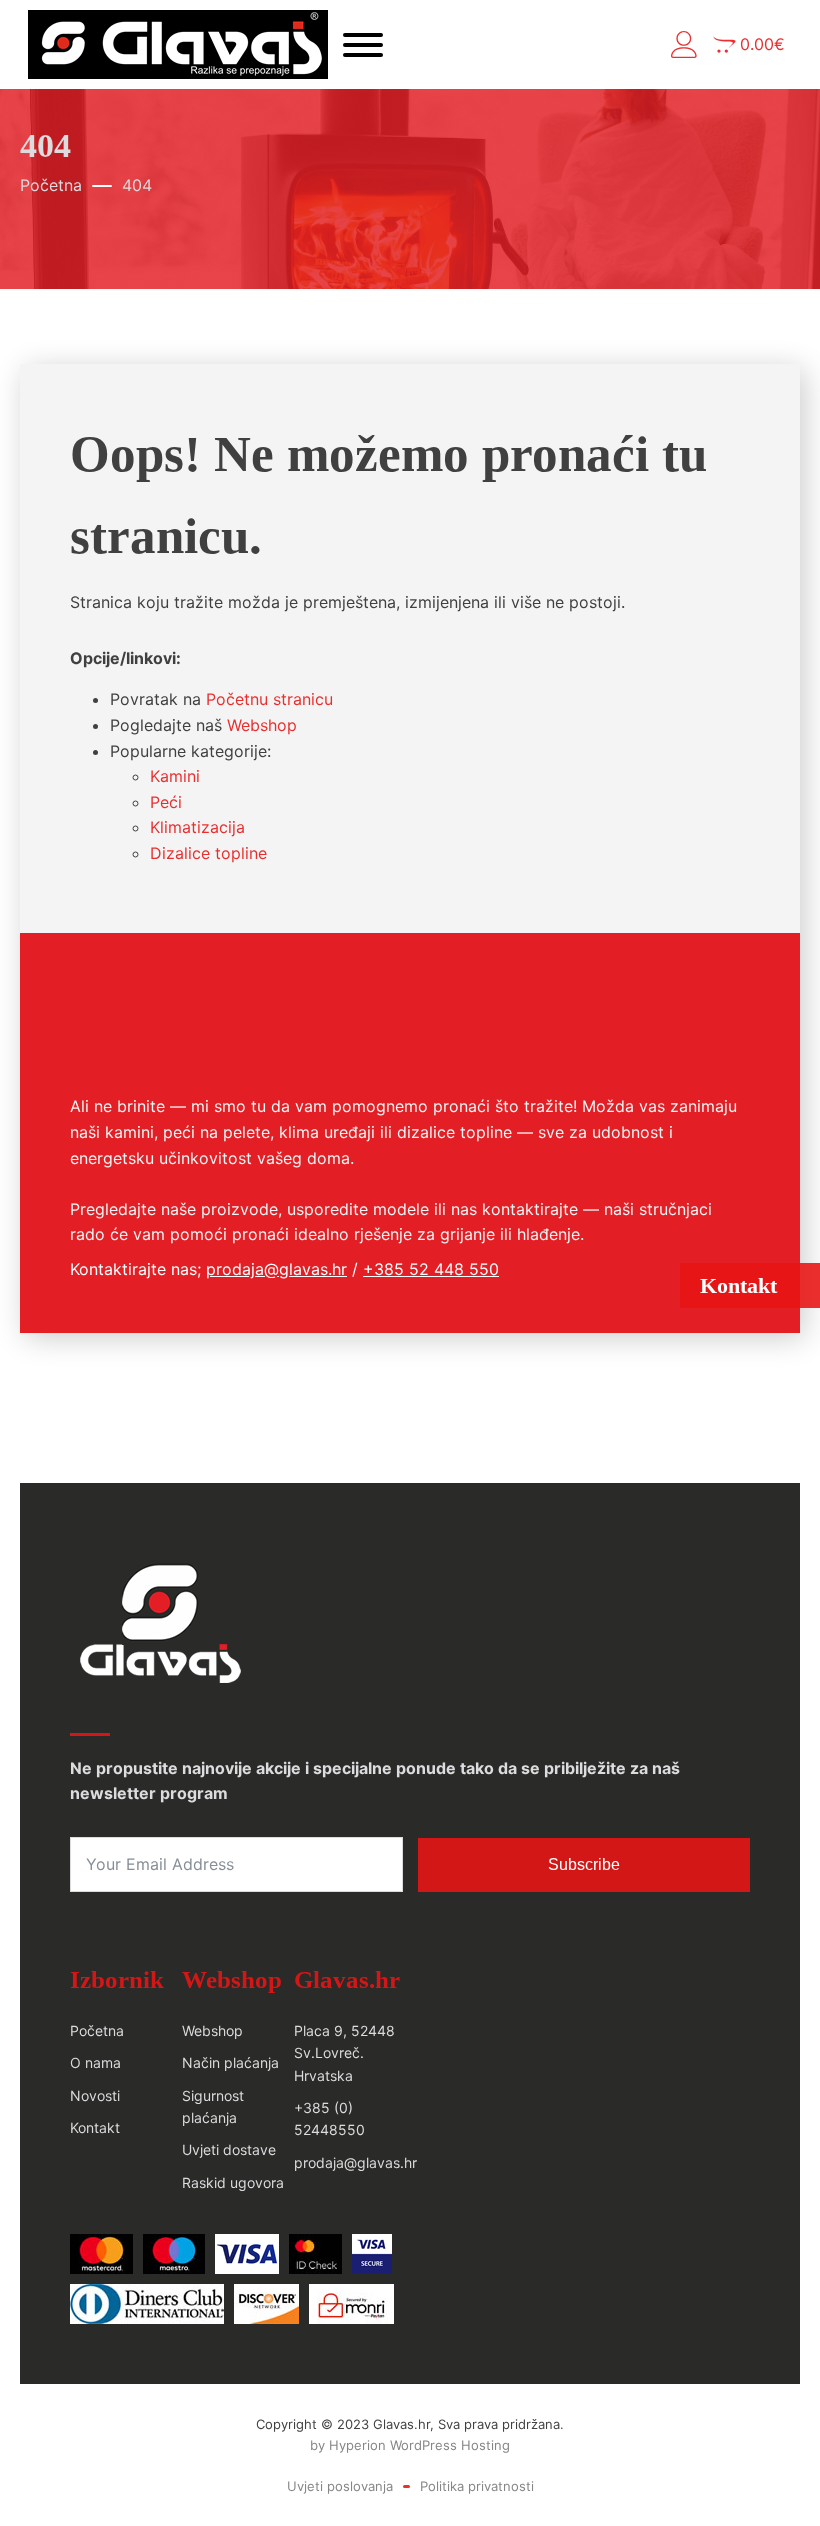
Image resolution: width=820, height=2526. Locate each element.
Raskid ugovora (233, 2182)
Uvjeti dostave (229, 2149)
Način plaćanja (230, 2062)
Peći (166, 802)
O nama (95, 2062)
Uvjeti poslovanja (340, 2486)
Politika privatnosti (477, 2486)
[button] (684, 44)
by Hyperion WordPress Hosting (410, 2445)
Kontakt (95, 2127)
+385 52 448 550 (431, 1269)
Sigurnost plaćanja (213, 2106)
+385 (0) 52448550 (329, 2118)
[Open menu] (363, 45)
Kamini (175, 776)
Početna (51, 185)
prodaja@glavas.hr (276, 1269)
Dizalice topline (208, 853)
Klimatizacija (197, 827)
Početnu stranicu (269, 699)
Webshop (262, 725)
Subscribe (584, 1864)
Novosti (95, 2095)
